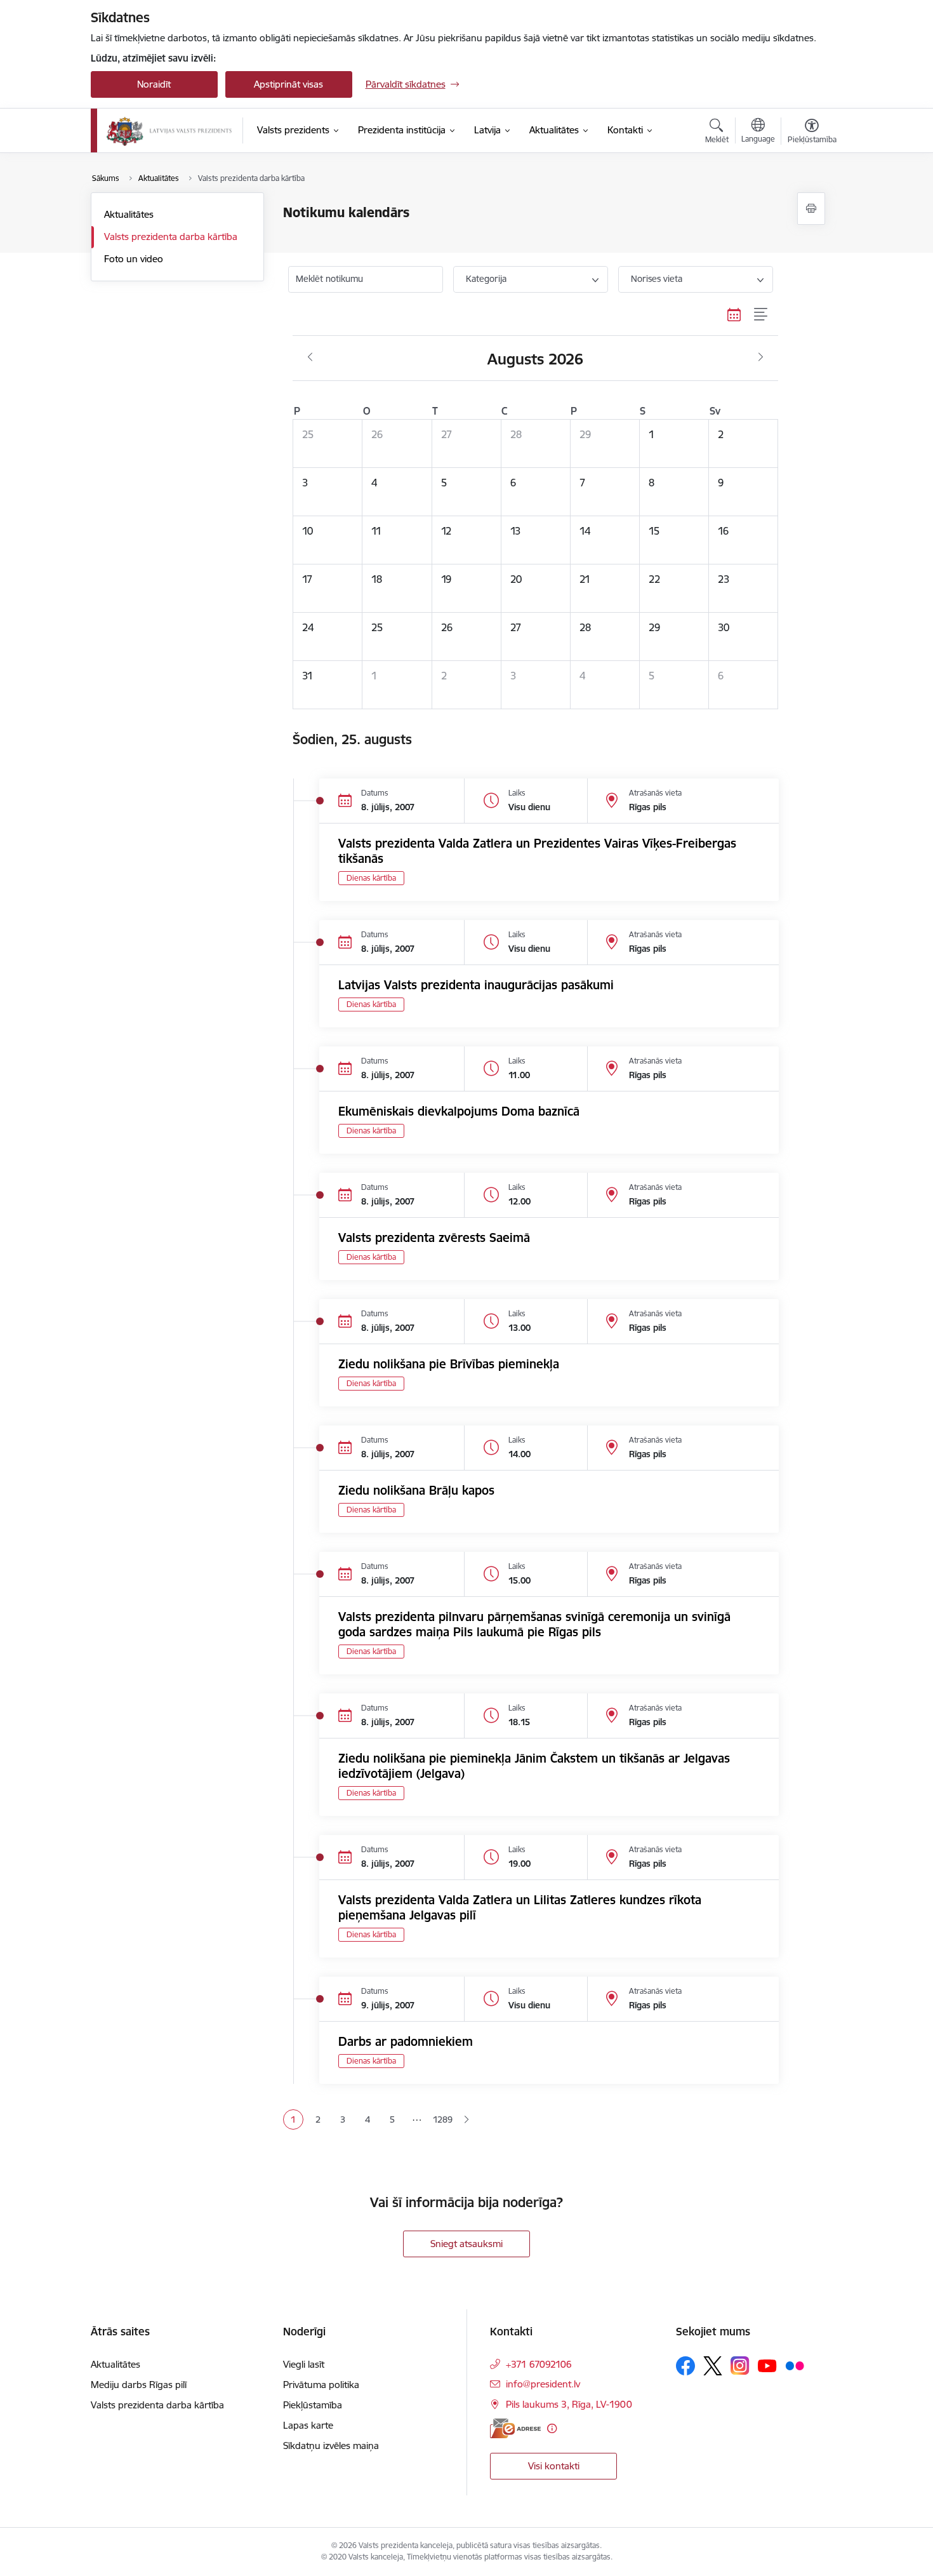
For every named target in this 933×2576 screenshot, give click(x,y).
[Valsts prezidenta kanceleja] (169, 131)
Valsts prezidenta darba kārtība (171, 237)
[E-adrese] (515, 2428)
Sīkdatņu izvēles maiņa (331, 2446)
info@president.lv (543, 2384)
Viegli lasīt (304, 2364)
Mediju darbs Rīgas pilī (139, 2385)
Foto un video (134, 259)
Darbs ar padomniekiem (406, 2041)
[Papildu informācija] (552, 2428)
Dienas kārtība (371, 878)
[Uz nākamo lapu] (466, 2120)
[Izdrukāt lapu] (811, 209)
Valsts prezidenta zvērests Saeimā (434, 1238)
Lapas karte (308, 2425)
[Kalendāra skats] (734, 315)
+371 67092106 (539, 2364)
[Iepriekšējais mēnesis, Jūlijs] (310, 357)
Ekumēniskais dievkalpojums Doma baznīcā (459, 1111)
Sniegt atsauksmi (466, 2244)
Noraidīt (154, 84)
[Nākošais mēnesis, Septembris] (761, 357)
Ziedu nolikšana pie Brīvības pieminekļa (449, 1364)
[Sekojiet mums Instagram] (740, 2366)
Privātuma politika (321, 2385)
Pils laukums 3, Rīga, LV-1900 (569, 2404)
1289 (442, 2119)
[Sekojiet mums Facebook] (685, 2366)
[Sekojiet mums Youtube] (767, 2365)
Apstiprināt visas (288, 84)
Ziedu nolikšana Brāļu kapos (416, 1490)
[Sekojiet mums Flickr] (795, 2365)
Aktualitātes (129, 214)
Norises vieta (657, 279)
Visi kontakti (554, 2466)
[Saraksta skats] (761, 315)
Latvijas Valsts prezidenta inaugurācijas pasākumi (476, 985)
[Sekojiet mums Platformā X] (713, 2366)
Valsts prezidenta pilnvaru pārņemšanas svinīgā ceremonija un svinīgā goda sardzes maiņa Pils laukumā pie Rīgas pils (534, 1624)
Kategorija (486, 279)
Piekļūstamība (313, 2405)
